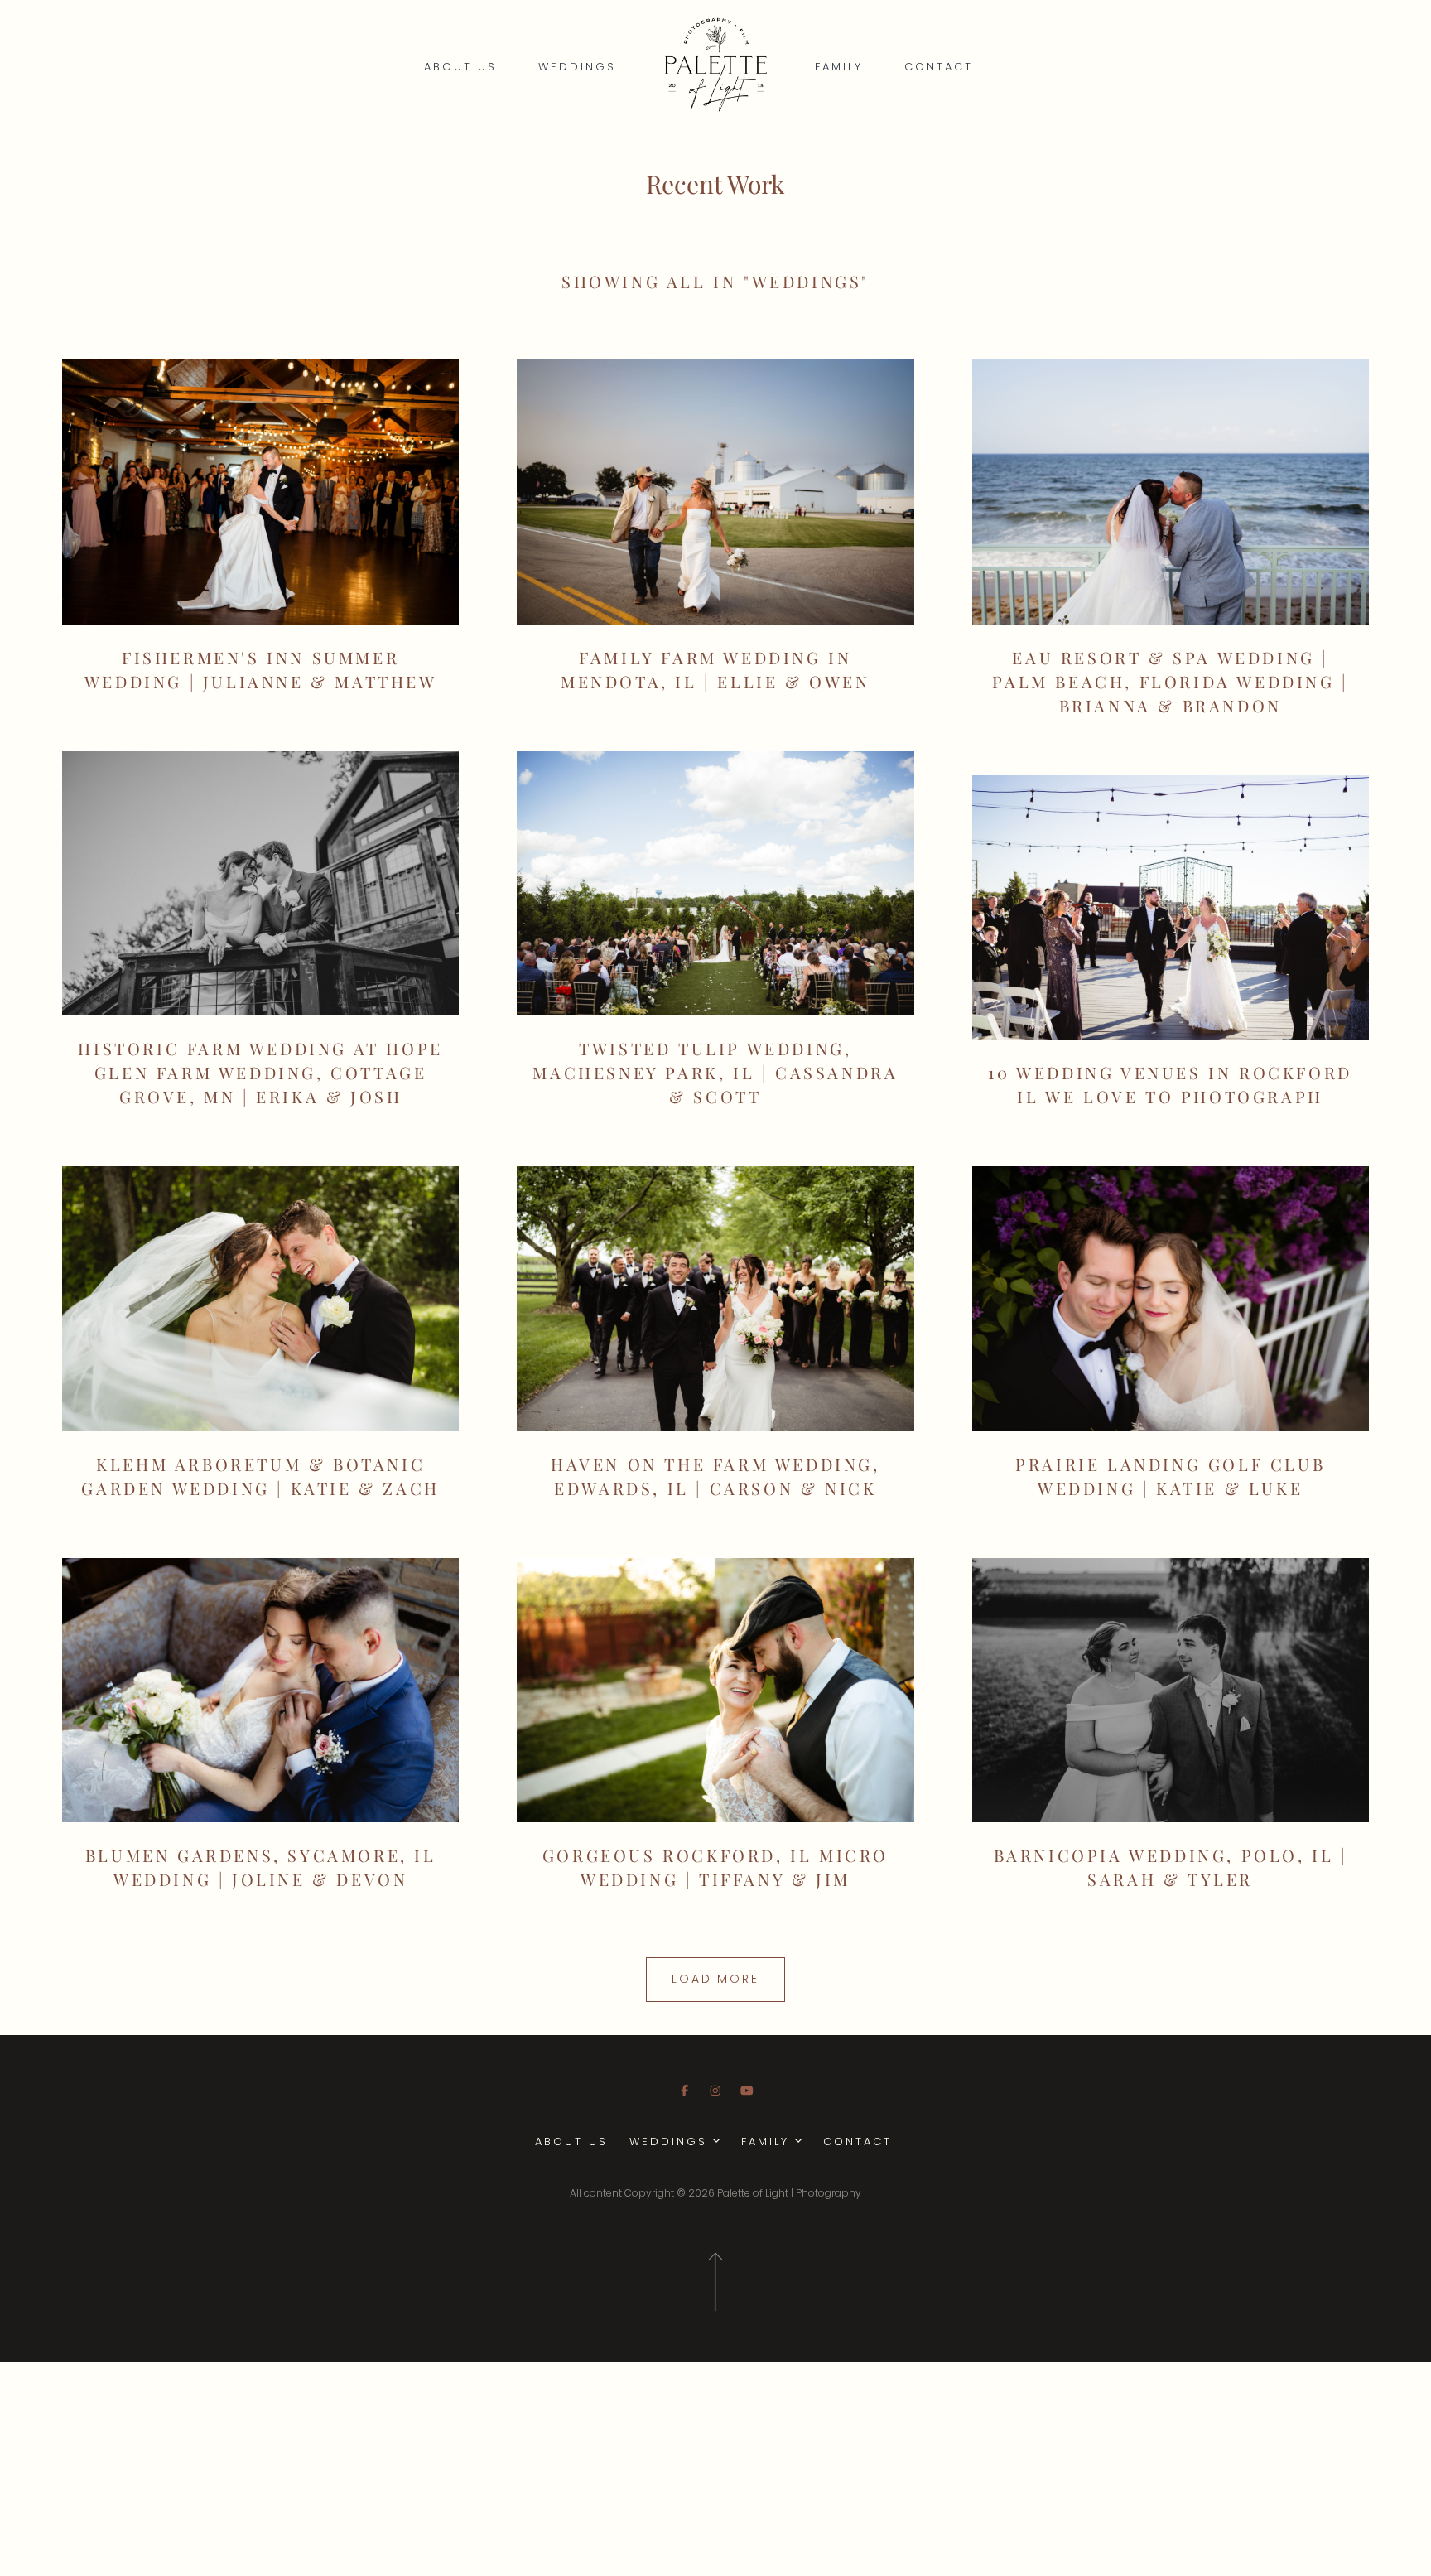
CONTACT (939, 67)
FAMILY (839, 67)
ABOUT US (460, 67)
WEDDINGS (577, 67)
